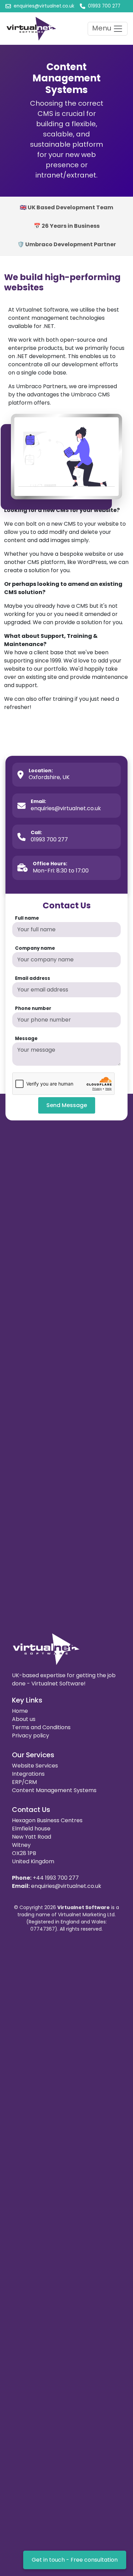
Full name (27, 918)
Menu (102, 28)
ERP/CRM (24, 1782)
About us (24, 1719)
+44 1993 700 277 (56, 1878)
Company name (35, 948)
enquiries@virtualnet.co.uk (66, 1886)
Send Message (67, 1105)
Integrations (28, 1774)
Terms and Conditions (41, 1727)
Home (20, 1711)
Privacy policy (31, 1736)
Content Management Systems (54, 1790)
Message (26, 1039)
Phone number (33, 1008)
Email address (33, 978)
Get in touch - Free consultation (75, 2560)
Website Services (35, 1766)
